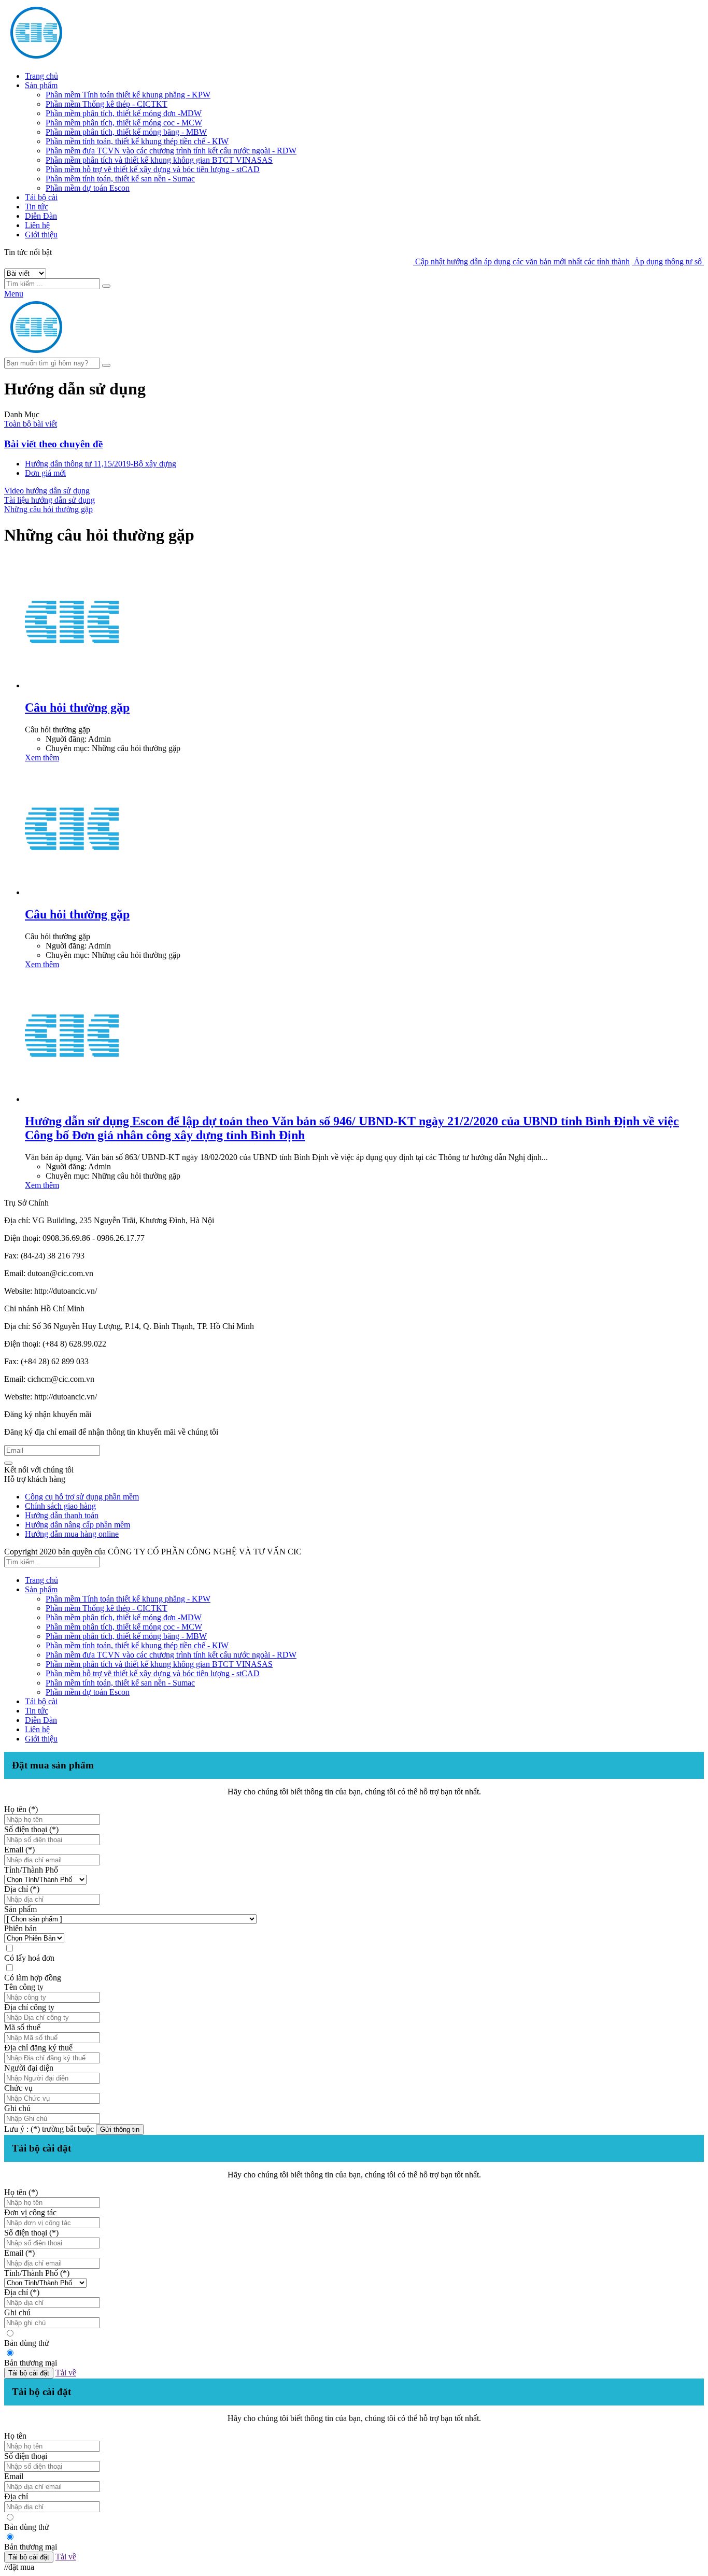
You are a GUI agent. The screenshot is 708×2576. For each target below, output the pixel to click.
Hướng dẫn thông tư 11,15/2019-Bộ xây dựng (101, 464)
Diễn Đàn (41, 216)
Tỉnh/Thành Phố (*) (37, 2273)
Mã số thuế (22, 2027)
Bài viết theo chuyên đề (53, 444)
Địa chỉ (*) (22, 1889)
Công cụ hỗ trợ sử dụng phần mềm (82, 1497)
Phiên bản (20, 1928)
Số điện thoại (26, 2456)
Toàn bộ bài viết (31, 424)
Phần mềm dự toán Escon (88, 188)
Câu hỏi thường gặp (77, 707)
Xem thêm (42, 758)
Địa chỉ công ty (29, 2007)
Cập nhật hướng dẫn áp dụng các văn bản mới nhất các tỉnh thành (492, 261)
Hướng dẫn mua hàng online (72, 1534)
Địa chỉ (16, 2496)
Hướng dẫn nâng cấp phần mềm (77, 1525)
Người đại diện (29, 2068)
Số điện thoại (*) (31, 1829)
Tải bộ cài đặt (29, 2373)
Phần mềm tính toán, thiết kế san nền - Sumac (120, 179)
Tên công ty (24, 1987)
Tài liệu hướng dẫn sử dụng (49, 500)
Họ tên (15, 2436)
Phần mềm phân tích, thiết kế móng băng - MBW (126, 132)
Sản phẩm (41, 85)
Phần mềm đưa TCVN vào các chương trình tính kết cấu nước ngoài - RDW (171, 151)
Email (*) (19, 1850)
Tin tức (37, 207)
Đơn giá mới (45, 473)
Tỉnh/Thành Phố (31, 1870)
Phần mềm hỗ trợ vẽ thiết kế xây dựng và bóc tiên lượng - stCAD (153, 169)
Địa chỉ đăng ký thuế (38, 2048)
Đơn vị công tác (30, 2212)
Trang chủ (41, 76)
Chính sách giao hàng (60, 1506)
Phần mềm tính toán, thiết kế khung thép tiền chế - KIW (137, 141)
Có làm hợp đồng (33, 1978)
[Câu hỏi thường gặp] (72, 685)
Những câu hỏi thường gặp (48, 509)
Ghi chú (17, 2108)
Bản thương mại (31, 2363)
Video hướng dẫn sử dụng (47, 491)
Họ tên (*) (21, 1809)
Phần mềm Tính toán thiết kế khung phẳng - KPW (128, 95)
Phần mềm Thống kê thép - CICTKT (107, 104)
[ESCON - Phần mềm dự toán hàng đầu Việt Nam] (103, 58)
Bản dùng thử (27, 2343)
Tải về (66, 2373)
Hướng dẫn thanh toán (62, 1515)
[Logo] (103, 353)
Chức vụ (18, 2088)
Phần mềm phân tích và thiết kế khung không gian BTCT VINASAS (159, 160)
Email (14, 2476)
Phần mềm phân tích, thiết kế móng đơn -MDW (124, 113)
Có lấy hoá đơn (29, 1958)
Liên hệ (37, 225)
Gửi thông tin (120, 2129)
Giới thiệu (41, 235)
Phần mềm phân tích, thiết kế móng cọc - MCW (124, 123)
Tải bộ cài (41, 197)
